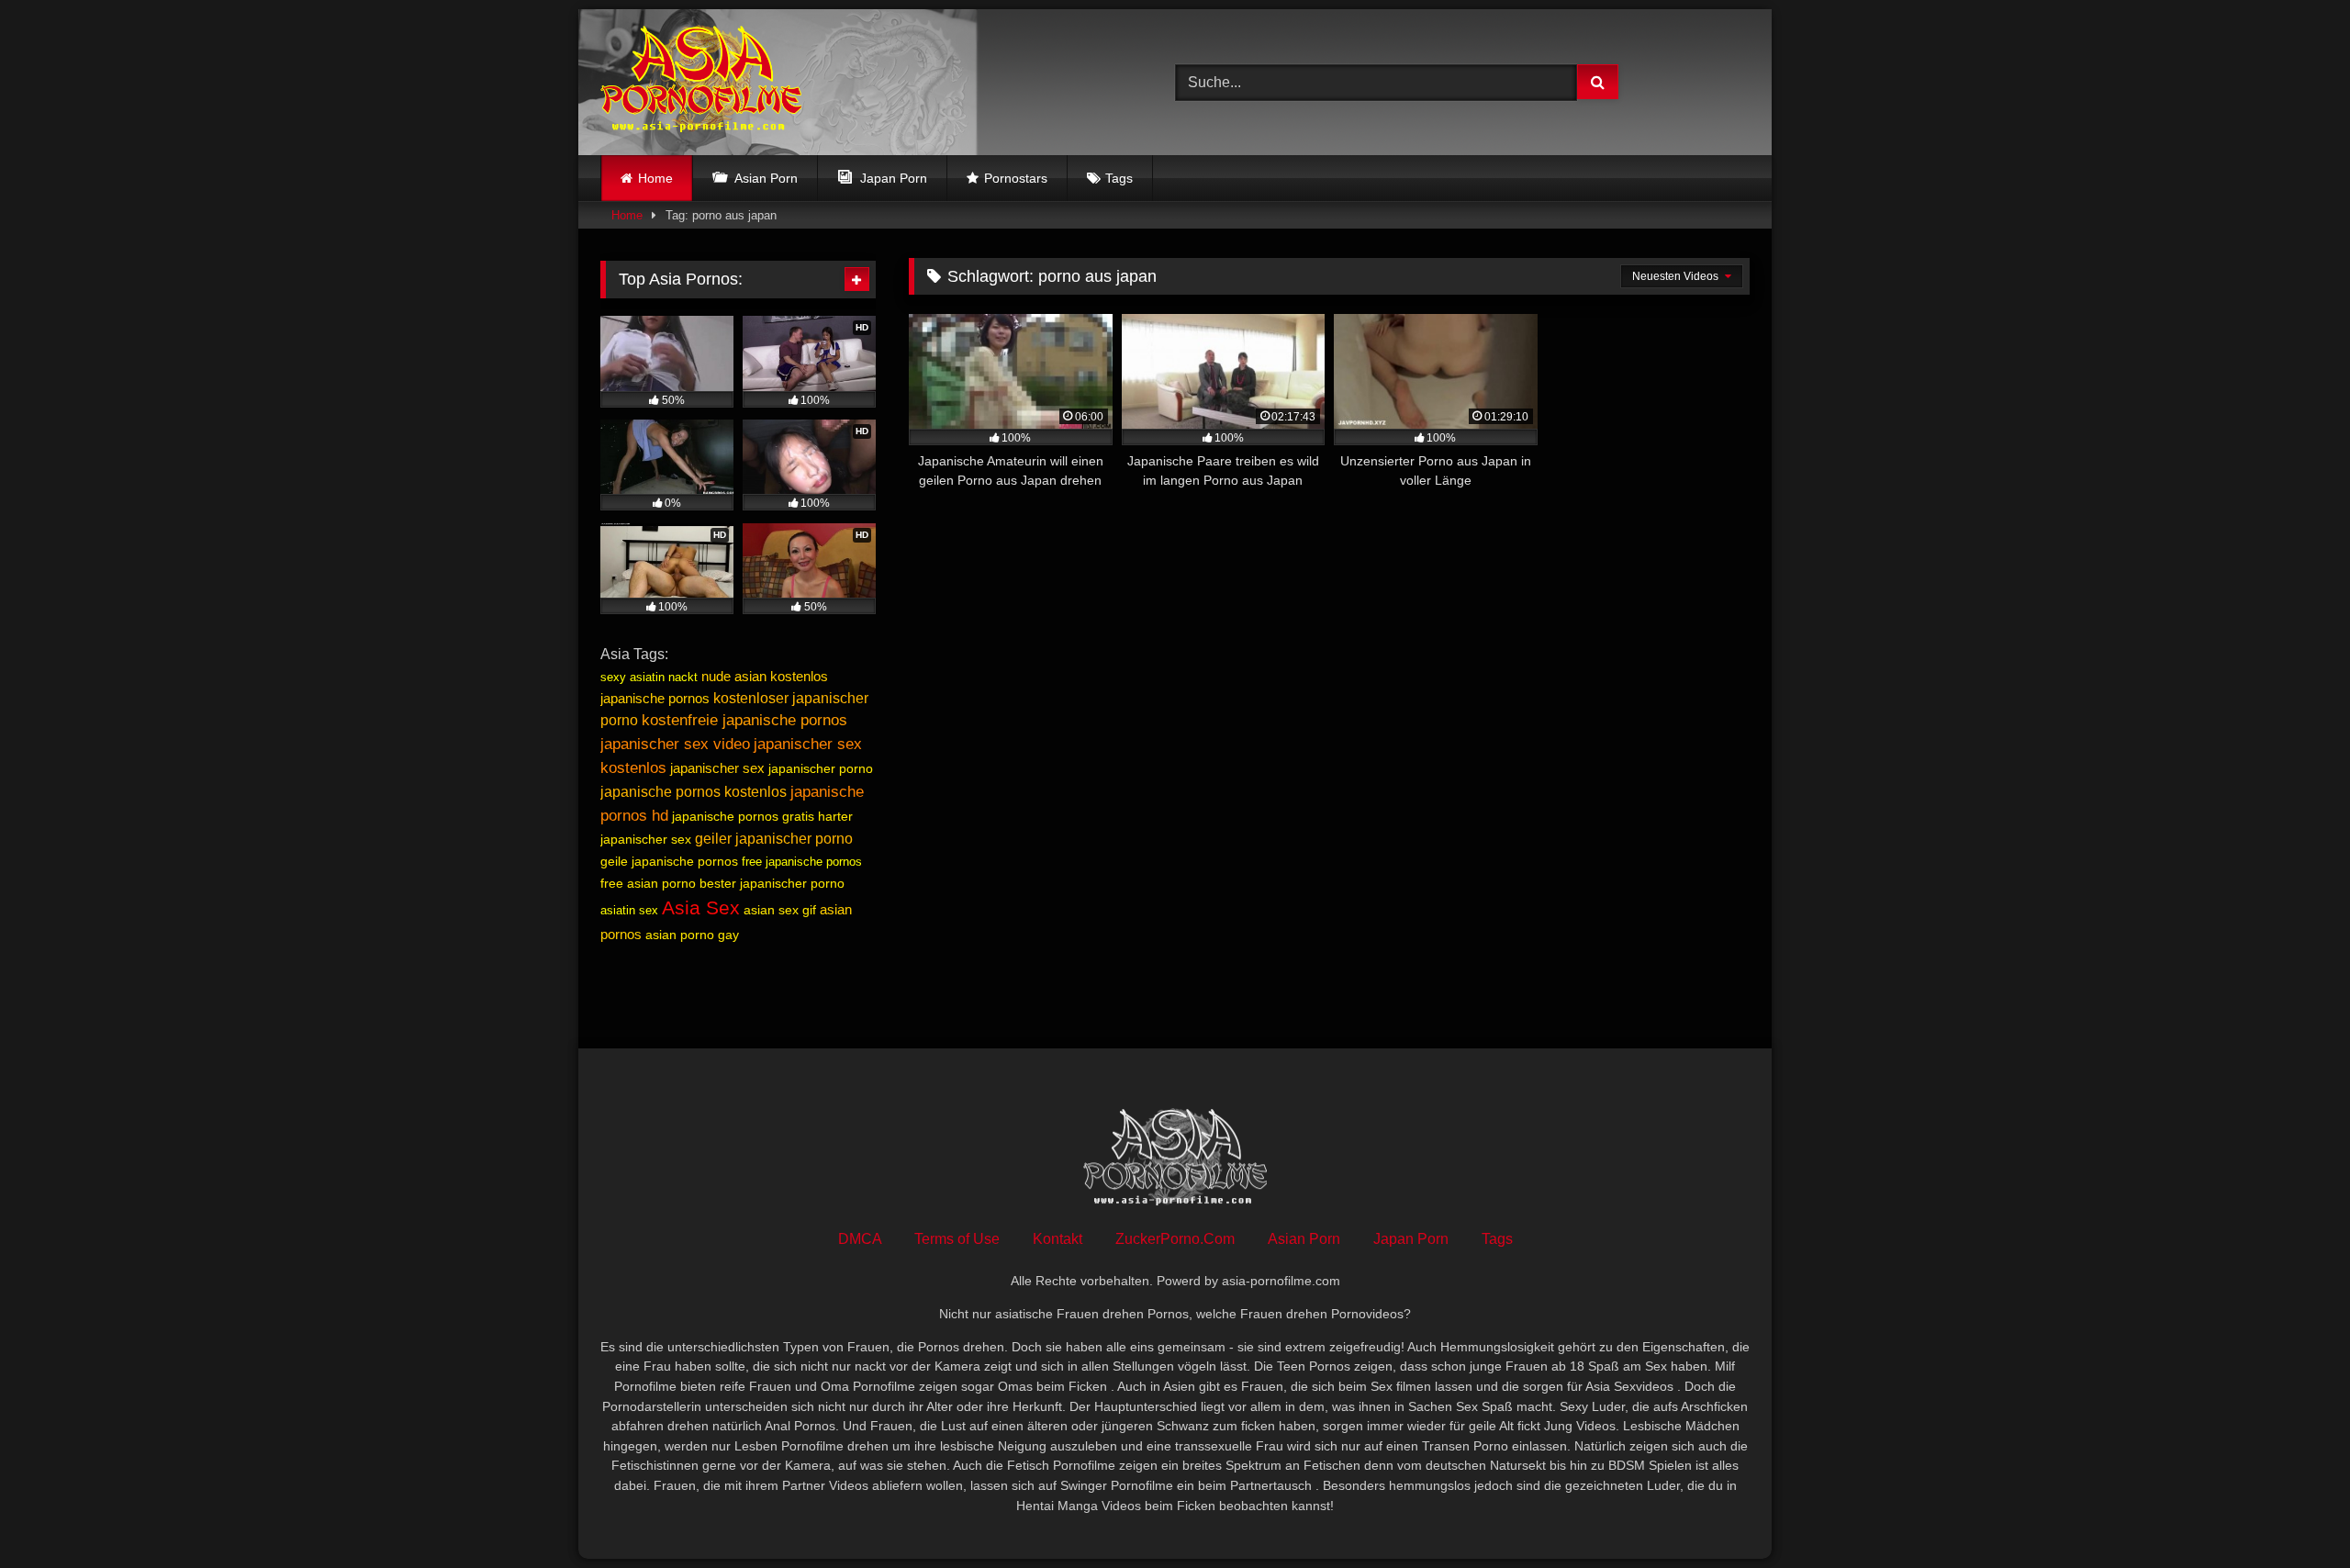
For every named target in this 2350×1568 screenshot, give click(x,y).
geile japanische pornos (669, 861)
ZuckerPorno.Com (1175, 1239)
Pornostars (1016, 178)
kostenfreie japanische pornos (744, 720)
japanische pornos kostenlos (694, 792)
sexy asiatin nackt (649, 677)
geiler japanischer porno (774, 839)
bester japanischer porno (772, 883)
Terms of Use (957, 1239)
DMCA (860, 1239)
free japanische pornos (802, 862)
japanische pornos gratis (743, 816)
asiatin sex (629, 910)
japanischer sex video (675, 744)
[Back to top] (2293, 1513)
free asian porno (648, 883)
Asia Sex (701, 908)
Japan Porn (1411, 1239)
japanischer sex (717, 768)
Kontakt (1057, 1239)
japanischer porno (821, 768)
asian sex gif (780, 910)
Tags (1119, 178)
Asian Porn (1304, 1239)
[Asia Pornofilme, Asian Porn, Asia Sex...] (701, 82)
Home (655, 178)
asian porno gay (692, 935)
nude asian (734, 676)
